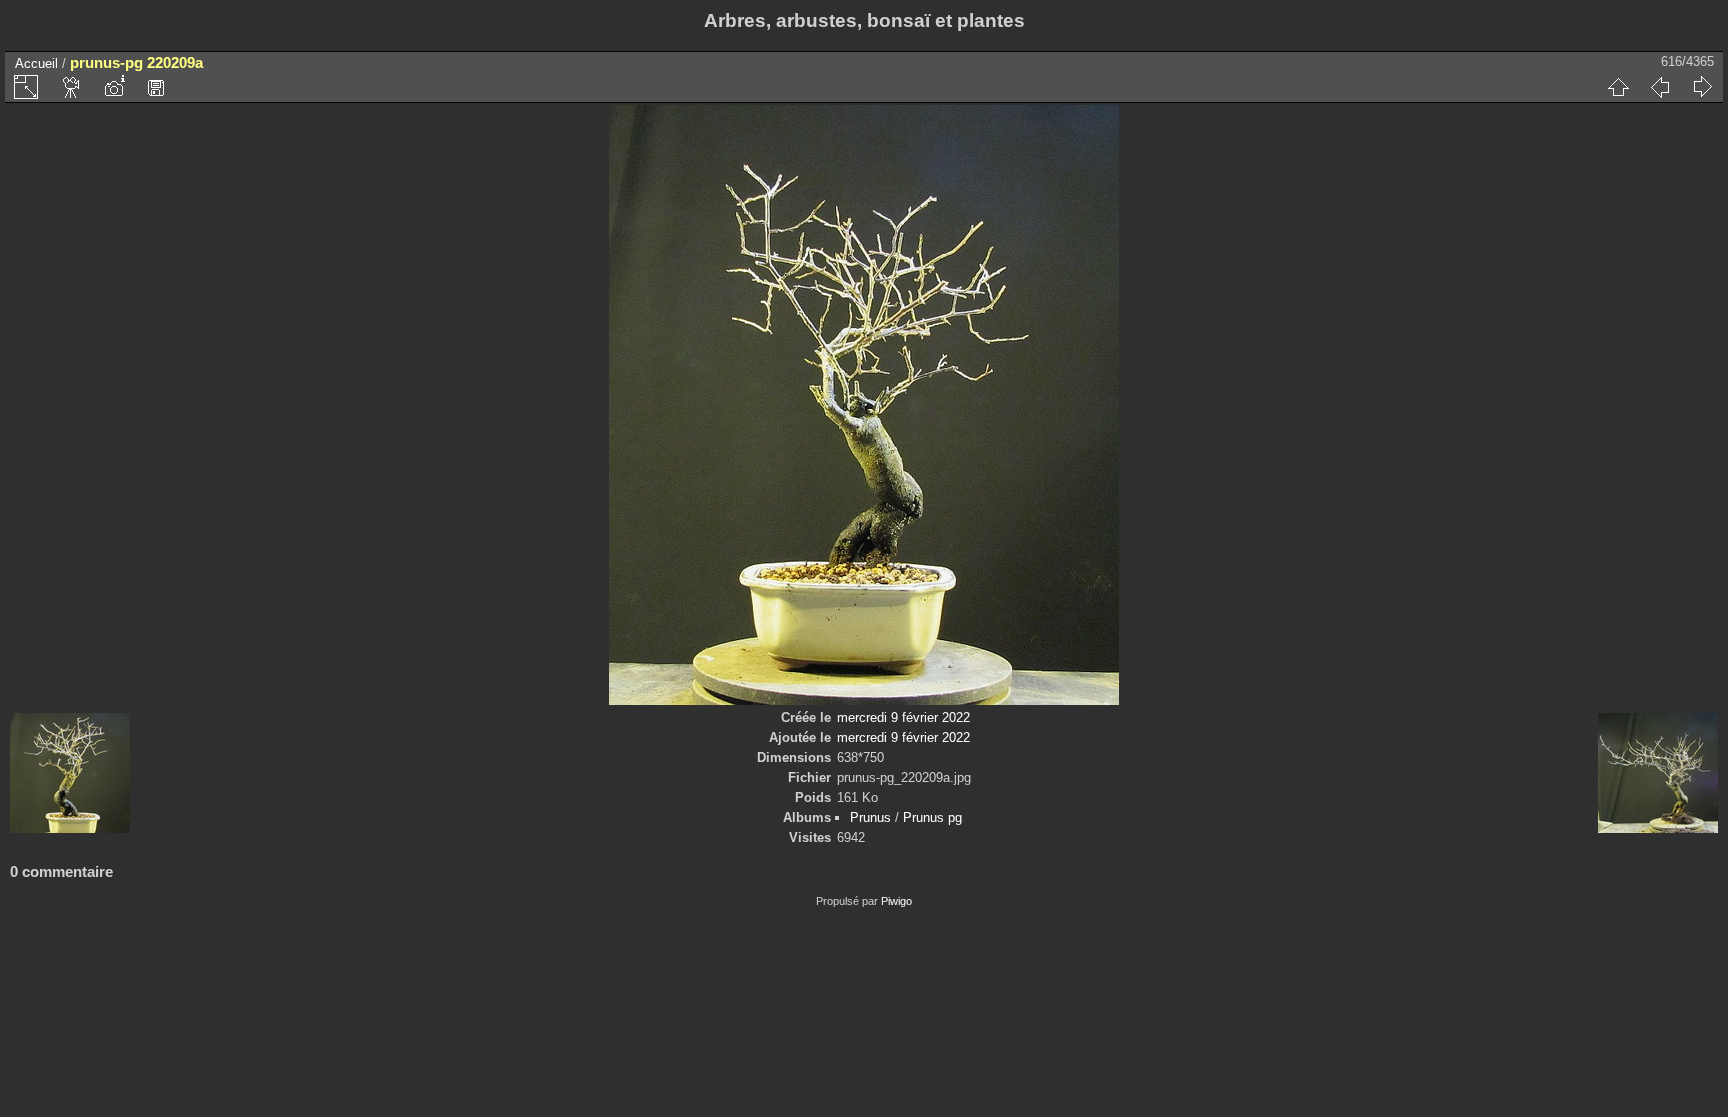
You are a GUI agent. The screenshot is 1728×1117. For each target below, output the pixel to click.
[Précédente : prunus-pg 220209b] (1660, 87)
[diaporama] (72, 87)
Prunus (870, 817)
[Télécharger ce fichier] (156, 87)
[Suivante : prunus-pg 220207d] (1702, 87)
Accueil (36, 63)
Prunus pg (932, 817)
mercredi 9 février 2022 (903, 717)
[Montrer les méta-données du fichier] (114, 87)
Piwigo (896, 901)
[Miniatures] (1618, 87)
